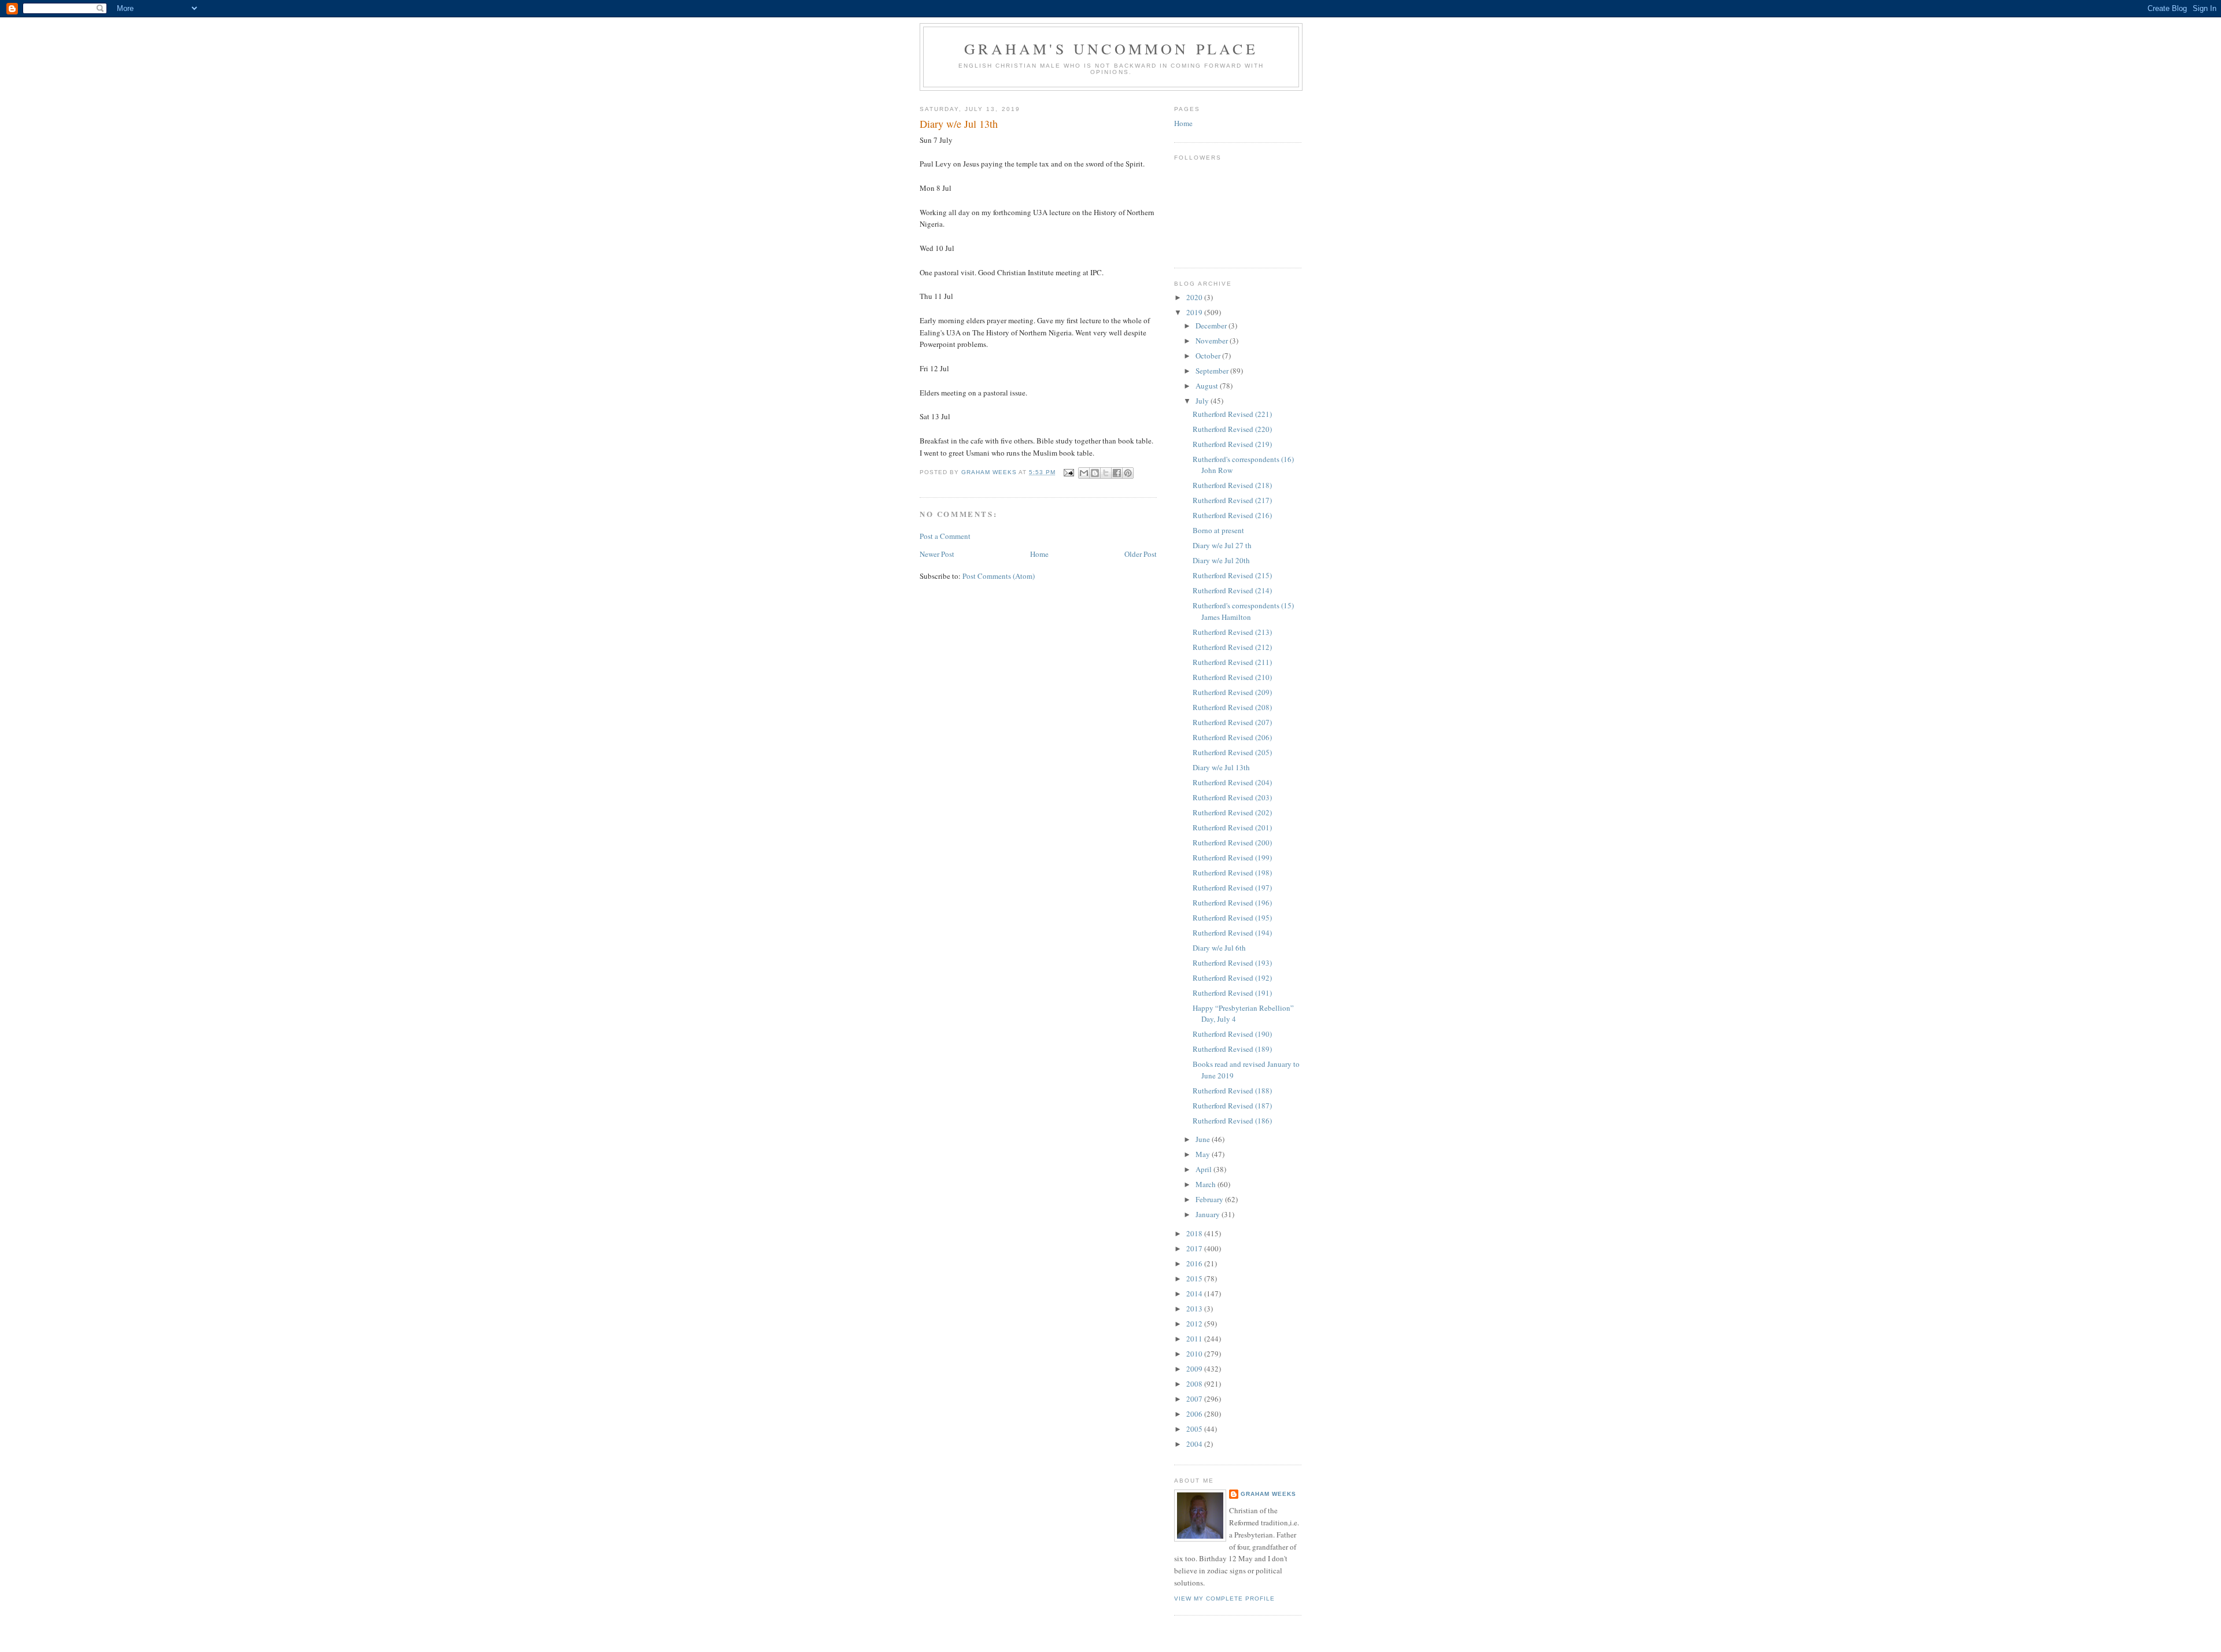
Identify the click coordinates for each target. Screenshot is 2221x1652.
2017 (1195, 1248)
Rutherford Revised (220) (1232, 429)
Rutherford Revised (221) (1232, 414)
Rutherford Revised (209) (1232, 692)
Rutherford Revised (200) (1232, 842)
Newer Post (937, 554)
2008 (1195, 1384)
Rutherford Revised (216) (1232, 515)
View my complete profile (1224, 1599)
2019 (1195, 312)
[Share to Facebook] (1117, 473)
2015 (1195, 1278)
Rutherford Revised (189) (1232, 1049)
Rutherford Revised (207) (1232, 722)
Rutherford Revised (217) (1232, 500)
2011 (1195, 1339)
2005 (1195, 1429)
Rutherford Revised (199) (1232, 858)
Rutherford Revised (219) (1232, 444)
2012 (1195, 1324)
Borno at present (1218, 530)
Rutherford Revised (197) (1232, 888)
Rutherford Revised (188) (1232, 1091)
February (1210, 1199)
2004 (1195, 1444)
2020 (1195, 297)
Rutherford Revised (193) (1232, 963)
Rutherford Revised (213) (1232, 632)
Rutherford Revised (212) (1232, 647)
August (1208, 386)
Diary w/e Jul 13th (1221, 767)
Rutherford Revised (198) (1232, 873)
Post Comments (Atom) (999, 576)
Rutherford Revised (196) (1232, 903)
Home (1039, 554)
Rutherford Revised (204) (1232, 782)
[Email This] (1084, 473)
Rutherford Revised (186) (1232, 1121)
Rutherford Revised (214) (1232, 590)
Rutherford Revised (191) (1232, 993)
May (1204, 1154)
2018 (1195, 1233)
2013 (1195, 1309)
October (1209, 356)
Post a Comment (945, 536)
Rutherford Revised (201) (1232, 827)
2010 (1195, 1354)
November (1213, 341)
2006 (1195, 1414)
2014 (1195, 1293)
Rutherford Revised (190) (1232, 1034)
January (1209, 1214)
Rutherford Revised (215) (1232, 575)
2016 (1195, 1263)
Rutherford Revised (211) (1232, 662)
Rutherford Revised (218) (1232, 485)
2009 (1195, 1369)
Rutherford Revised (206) (1232, 737)
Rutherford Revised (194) (1232, 933)
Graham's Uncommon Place (1111, 49)
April (1204, 1169)
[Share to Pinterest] (1128, 473)
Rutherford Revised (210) (1232, 677)
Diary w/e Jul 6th (1219, 948)
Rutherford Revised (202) (1232, 812)
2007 (1195, 1399)
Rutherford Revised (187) (1232, 1106)
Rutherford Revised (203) (1232, 797)
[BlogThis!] (1095, 473)
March (1207, 1184)
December (1212, 326)
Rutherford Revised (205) (1232, 752)
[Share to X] (1106, 473)
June (1204, 1139)
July (1203, 401)
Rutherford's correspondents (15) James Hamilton (1243, 611)
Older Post (1141, 554)
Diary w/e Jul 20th (1221, 560)
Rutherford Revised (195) (1232, 918)
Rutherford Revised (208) (1232, 707)
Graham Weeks (1268, 1494)
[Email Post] (1069, 472)
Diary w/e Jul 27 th (1222, 545)
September (1213, 371)
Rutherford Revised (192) (1232, 978)
